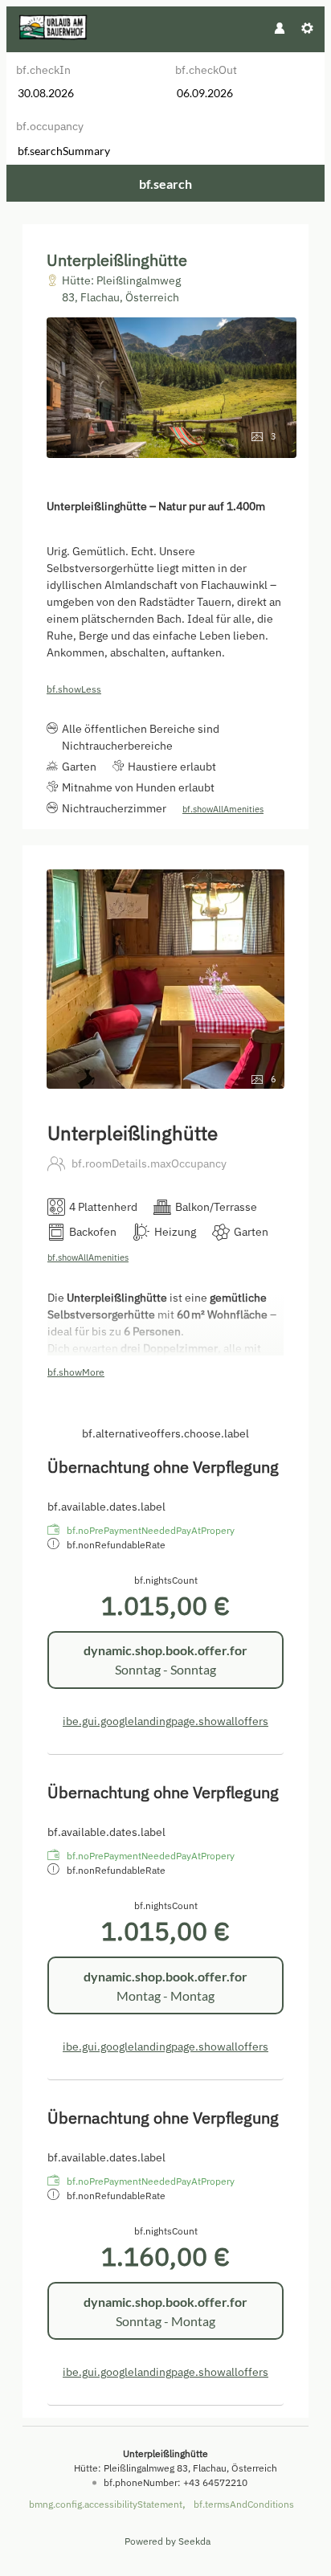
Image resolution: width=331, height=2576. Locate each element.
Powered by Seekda (168, 2541)
